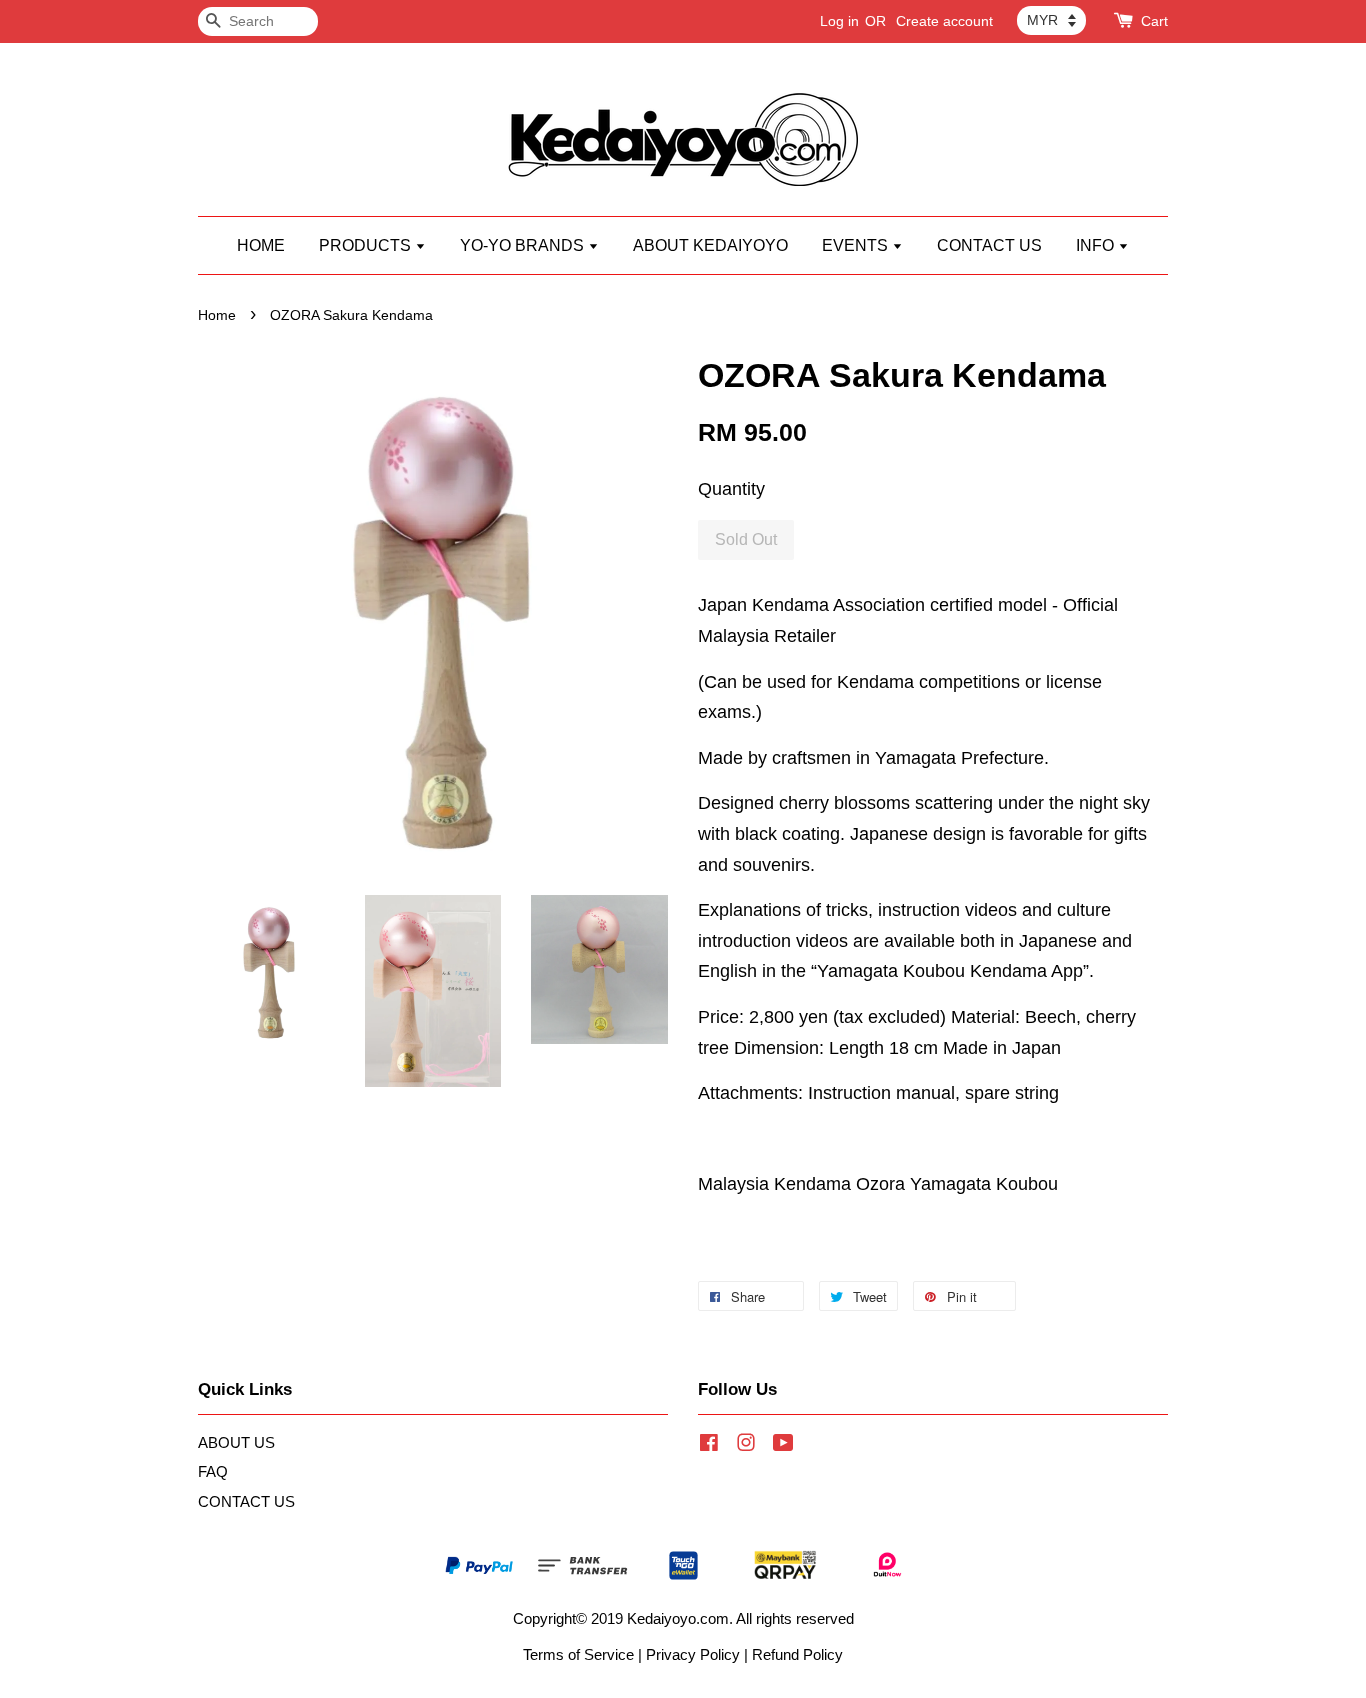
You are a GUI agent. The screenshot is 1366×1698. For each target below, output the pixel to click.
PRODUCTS (367, 245)
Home (217, 315)
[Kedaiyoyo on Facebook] (709, 1445)
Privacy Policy (693, 1654)
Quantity (731, 489)
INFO (1097, 245)
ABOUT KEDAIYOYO (710, 245)
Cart (1154, 21)
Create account (944, 21)
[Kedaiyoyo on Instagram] (746, 1445)
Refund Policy (797, 1654)
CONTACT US (989, 245)
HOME (261, 245)
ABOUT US (236, 1442)
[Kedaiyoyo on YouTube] (783, 1445)
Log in (839, 21)
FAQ (213, 1471)
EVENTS (857, 245)
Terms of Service (578, 1654)
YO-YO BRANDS (524, 245)
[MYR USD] (1051, 20)
